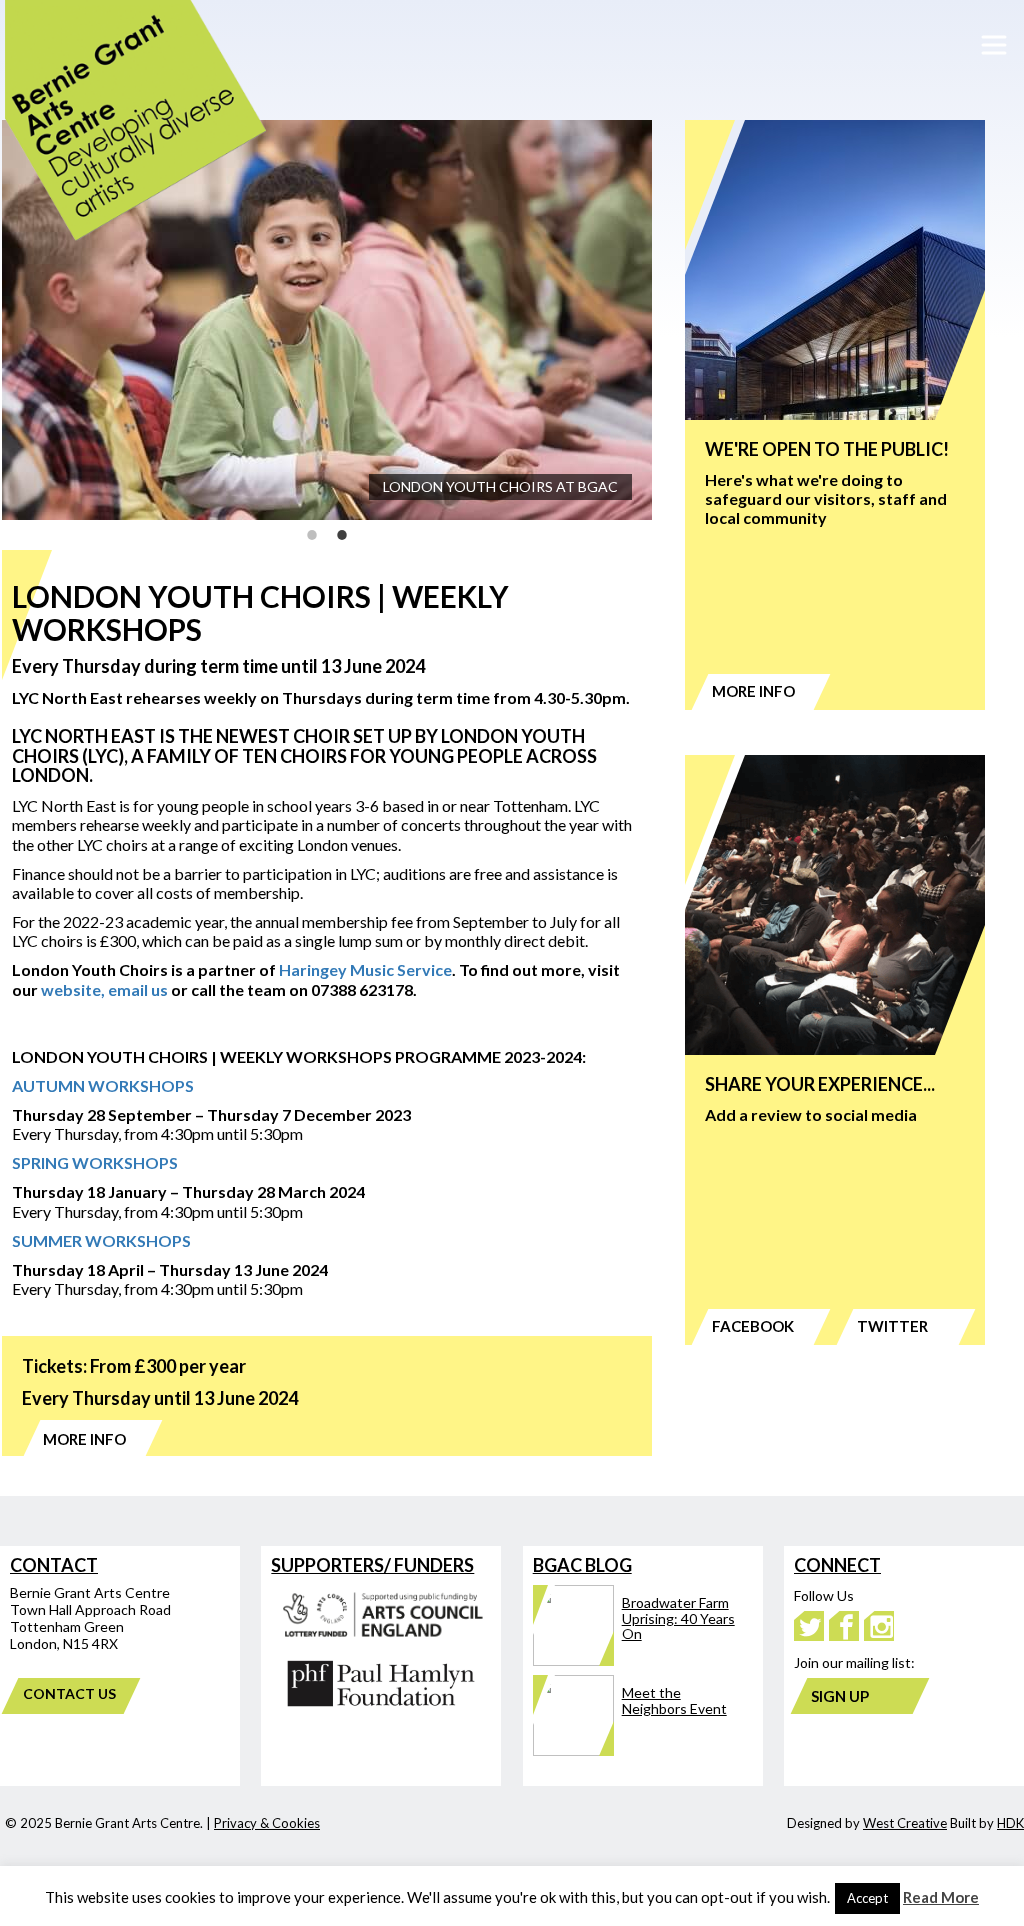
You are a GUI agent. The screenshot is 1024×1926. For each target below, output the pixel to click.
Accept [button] (867, 1898)
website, (73, 989)
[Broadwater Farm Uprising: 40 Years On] (635, 1660)
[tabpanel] (327, 320)
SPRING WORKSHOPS (95, 1162)
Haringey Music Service (365, 969)
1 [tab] (312, 535)
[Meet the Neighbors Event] (635, 1750)
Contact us (69, 1693)
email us (138, 989)
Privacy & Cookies (267, 1823)
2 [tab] (342, 535)
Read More (941, 1897)
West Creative (905, 1823)
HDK (1010, 1823)
